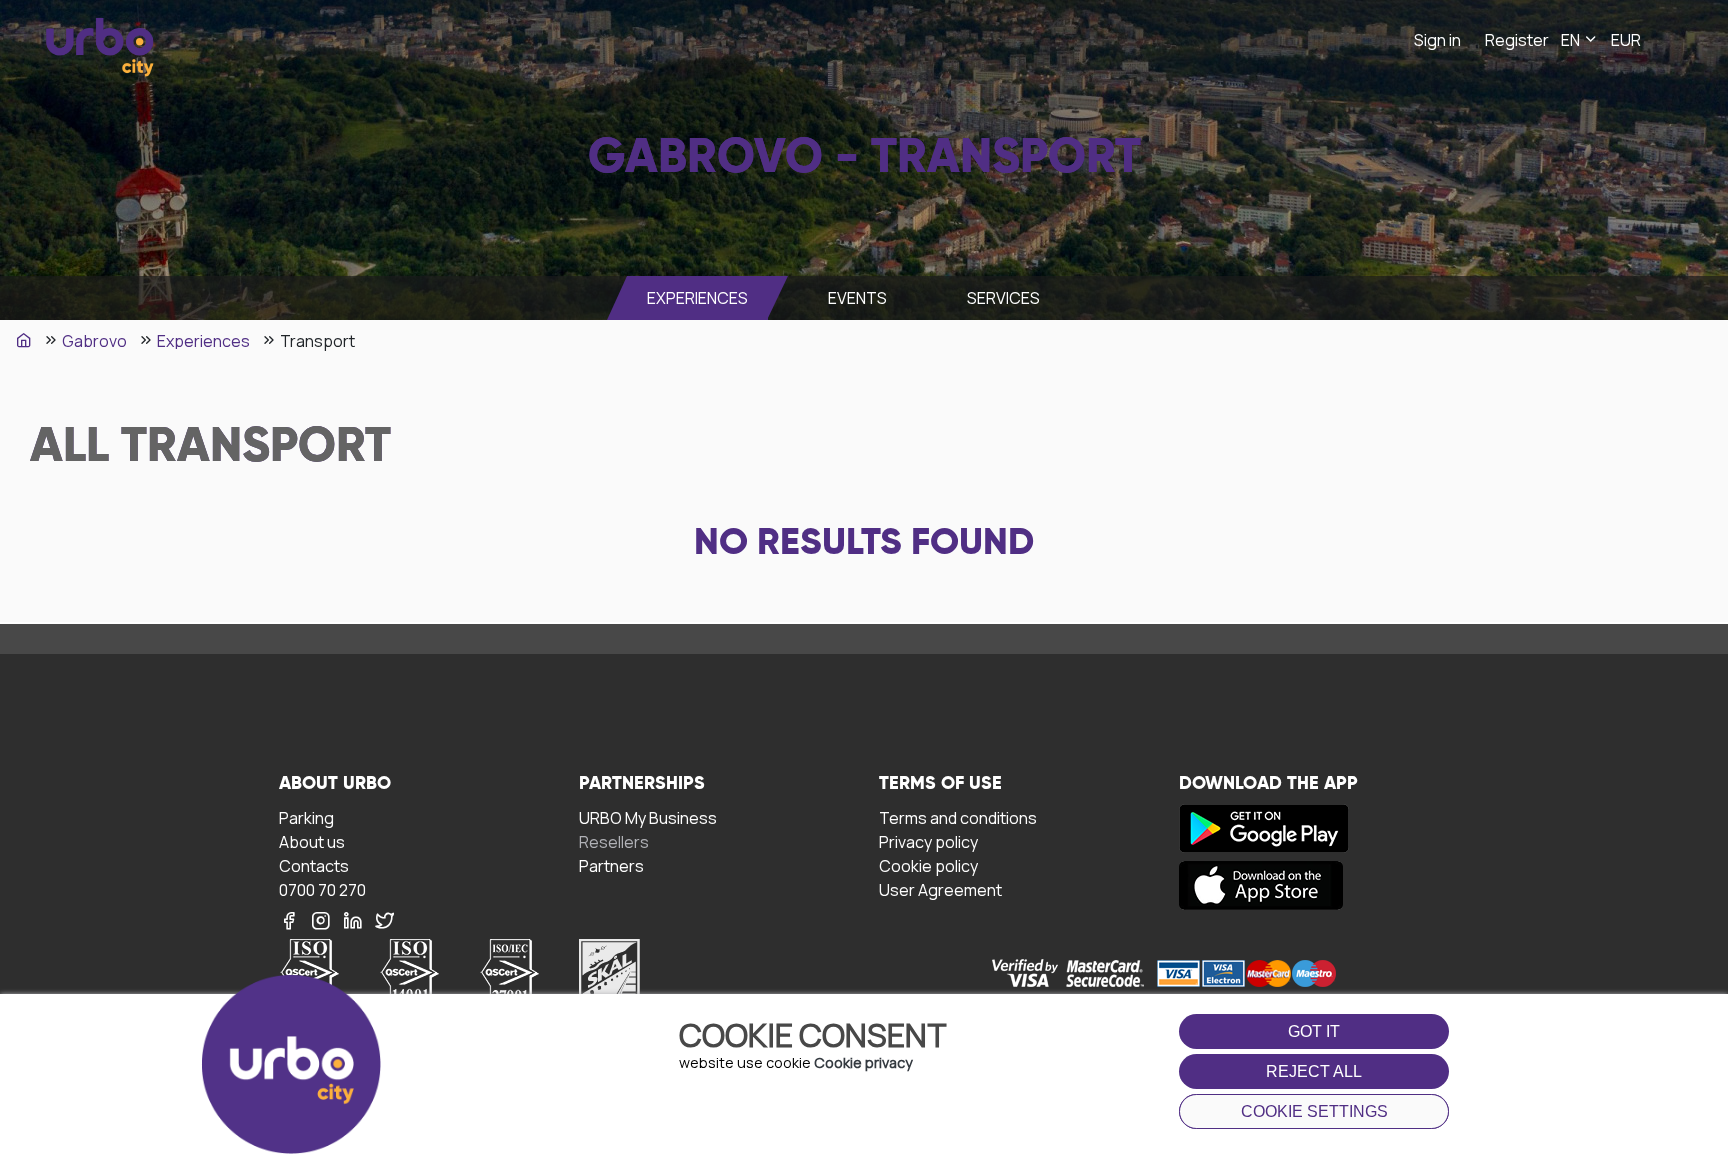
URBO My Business (648, 817)
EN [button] (1572, 40)
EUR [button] (1626, 40)
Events (857, 298)
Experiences (697, 298)
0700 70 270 (322, 889)
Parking (306, 817)
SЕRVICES (1003, 298)
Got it (1314, 1031)
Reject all (1314, 1071)
